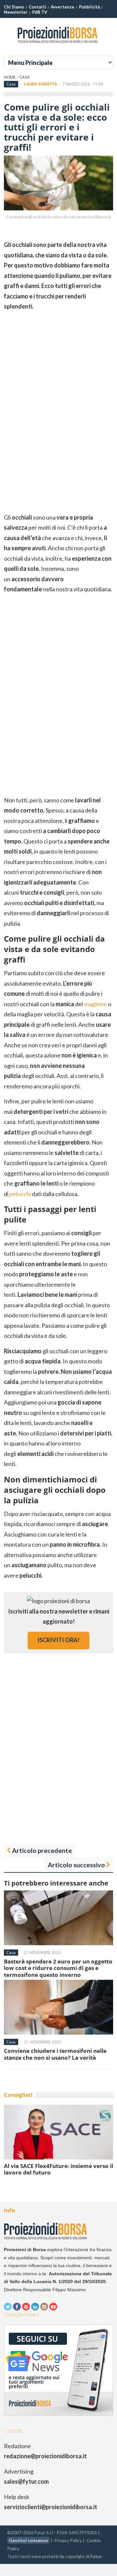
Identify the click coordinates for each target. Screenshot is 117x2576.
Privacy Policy (68, 2540)
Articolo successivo (76, 1865)
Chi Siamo (14, 7)
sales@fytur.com (26, 2481)
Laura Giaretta (40, 84)
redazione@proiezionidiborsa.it (45, 2456)
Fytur (96, 2556)
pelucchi (20, 1194)
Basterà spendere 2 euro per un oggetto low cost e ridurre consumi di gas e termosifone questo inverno (58, 1968)
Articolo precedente (42, 1850)
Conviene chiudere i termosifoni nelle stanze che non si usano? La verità (55, 2054)
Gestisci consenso (28, 2540)
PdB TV (40, 12)
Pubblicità (89, 7)
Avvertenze (63, 7)
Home (10, 77)
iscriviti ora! (58, 1640)
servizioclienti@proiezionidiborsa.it (51, 2507)
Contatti (37, 7)
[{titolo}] (58, 45)
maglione (95, 1004)
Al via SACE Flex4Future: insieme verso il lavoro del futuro (58, 2169)
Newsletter (16, 12)
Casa (25, 77)
